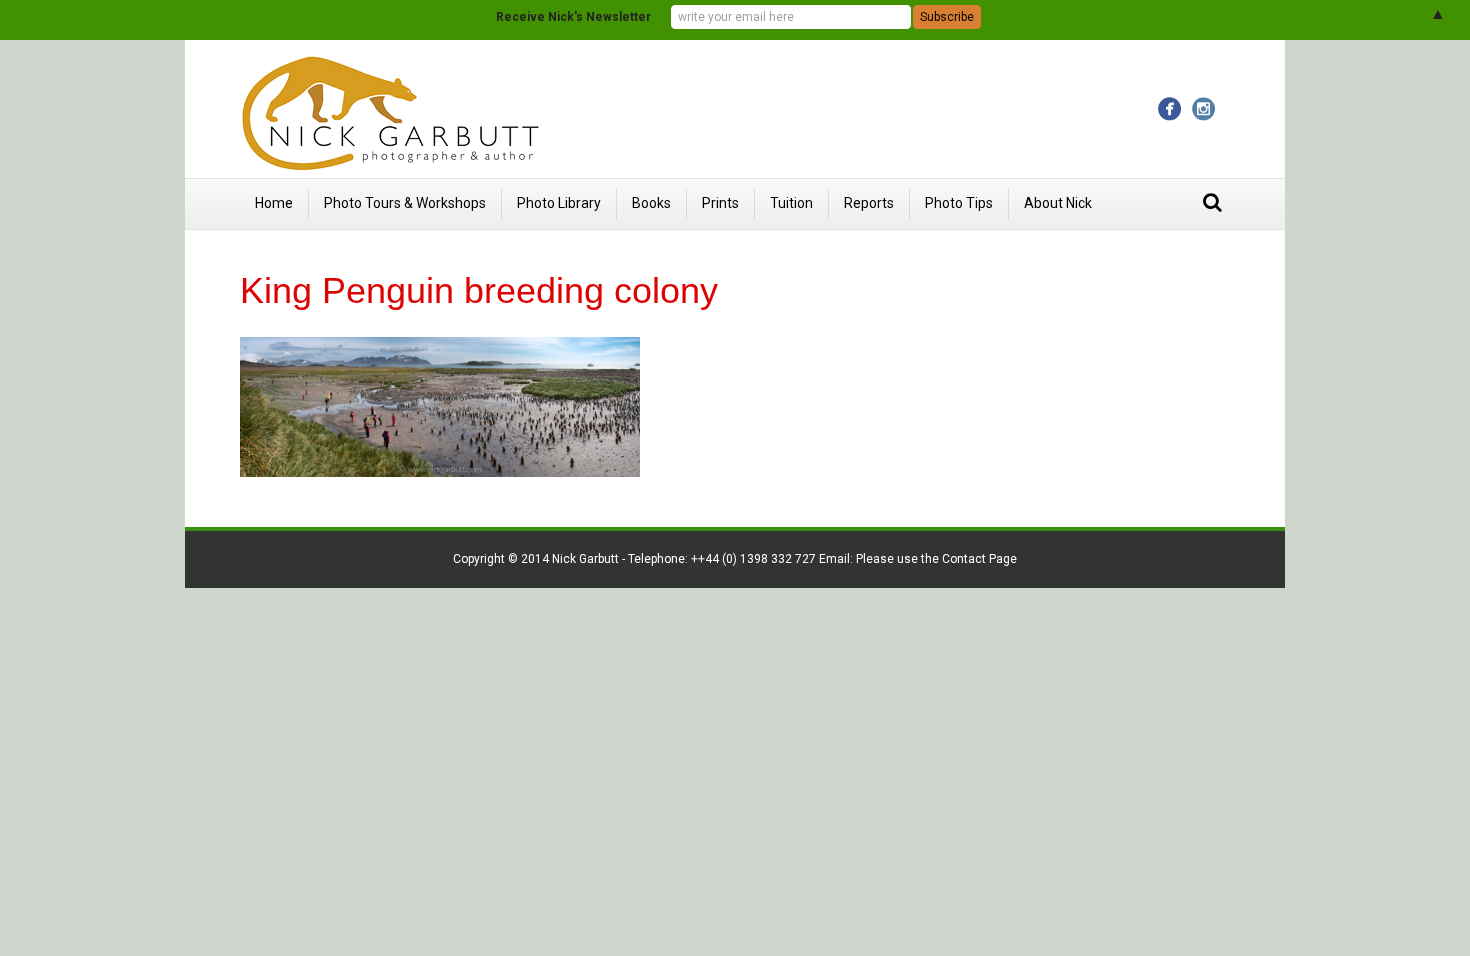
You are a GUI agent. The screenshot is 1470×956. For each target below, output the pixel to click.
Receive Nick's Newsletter (573, 17)
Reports (869, 203)
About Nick (1058, 203)
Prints (720, 203)
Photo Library (559, 203)
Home (274, 203)
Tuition (791, 203)
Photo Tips (959, 203)
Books (651, 203)
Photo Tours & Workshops (405, 203)
